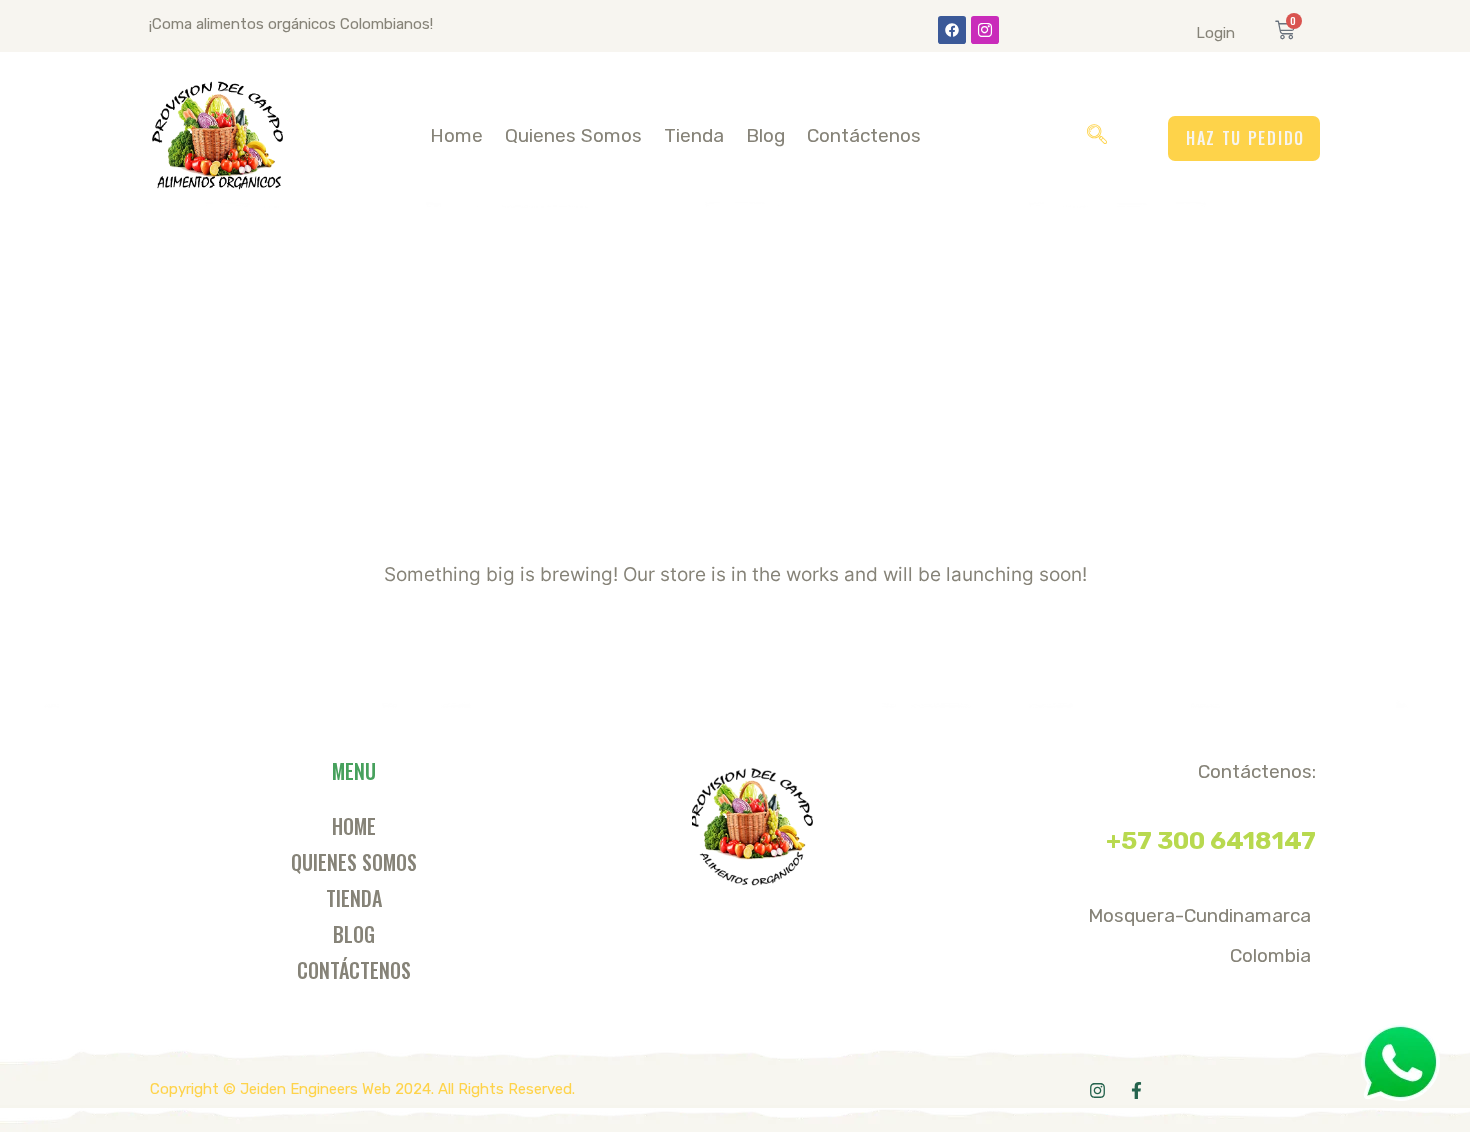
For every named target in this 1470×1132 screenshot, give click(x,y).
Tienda (694, 135)
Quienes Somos (573, 135)
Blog (765, 135)
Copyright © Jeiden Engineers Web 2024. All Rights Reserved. (362, 1089)
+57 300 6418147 (1211, 840)
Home (456, 135)
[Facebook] (952, 30)
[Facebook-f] (1136, 1090)
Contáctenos (864, 135)
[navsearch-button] (1097, 136)
